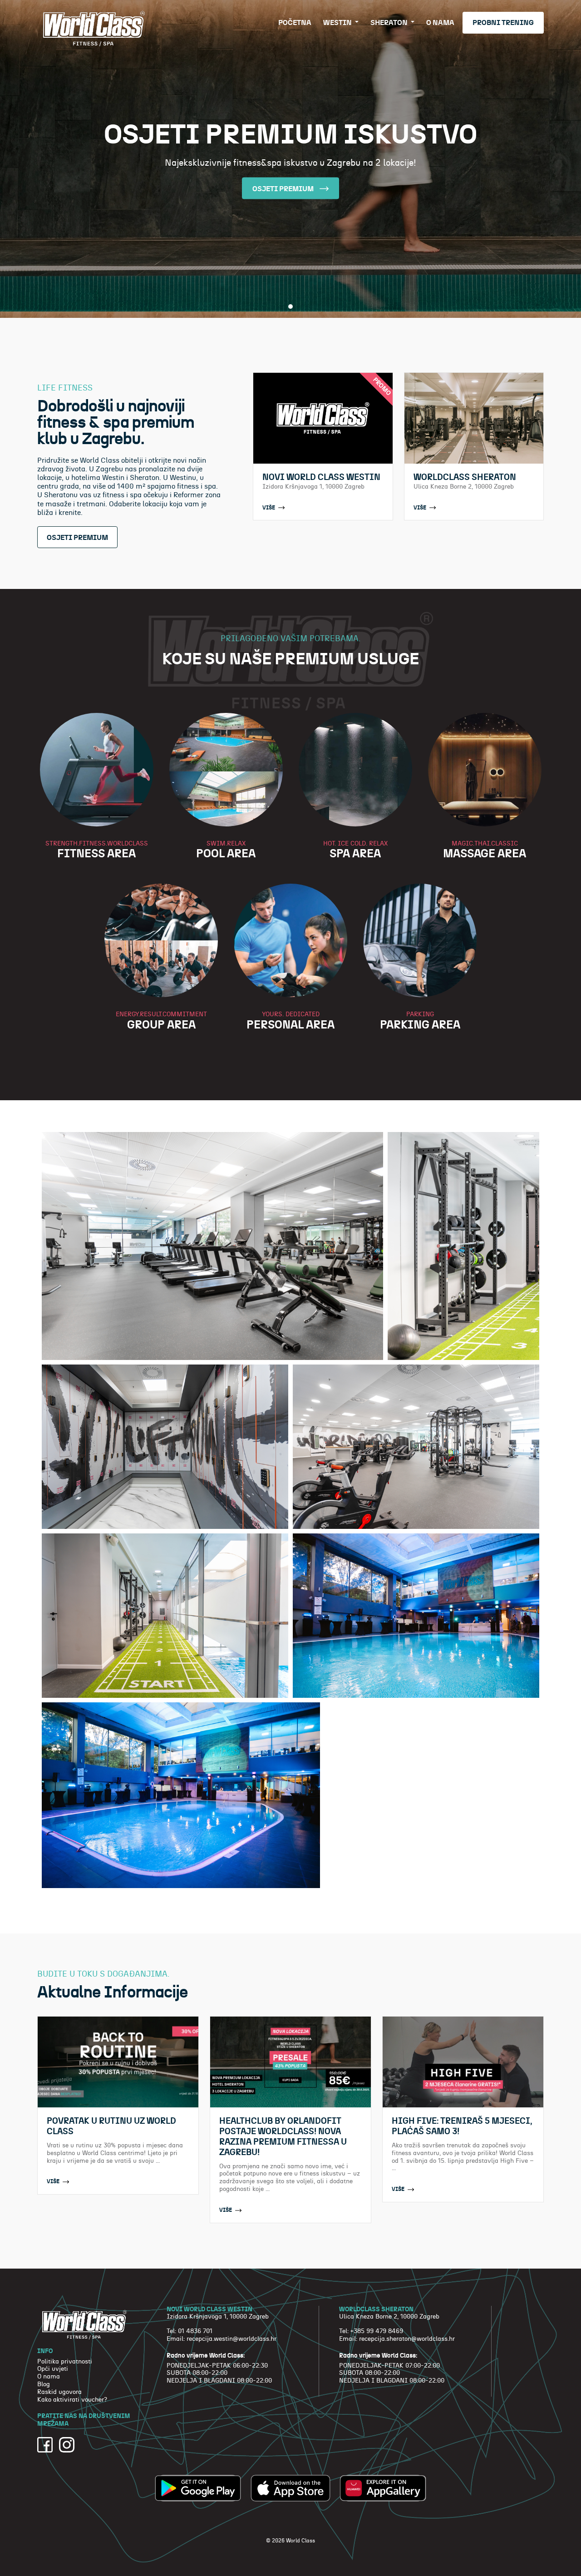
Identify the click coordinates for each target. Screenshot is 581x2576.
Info (45, 2351)
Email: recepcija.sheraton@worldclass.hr (397, 2339)
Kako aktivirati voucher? (72, 2400)
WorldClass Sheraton (376, 2309)
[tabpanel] (290, 159)
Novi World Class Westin (209, 2309)
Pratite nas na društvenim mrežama (84, 2420)
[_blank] (45, 2445)
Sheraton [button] (390, 23)
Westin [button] (338, 23)
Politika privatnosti (65, 2362)
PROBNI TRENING (503, 23)
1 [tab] (290, 307)
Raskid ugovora (59, 2392)
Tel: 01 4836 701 (190, 2331)
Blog (44, 2384)
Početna (295, 23)
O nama (440, 23)
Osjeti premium (77, 538)
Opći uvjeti (53, 2369)
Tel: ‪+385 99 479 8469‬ (371, 2331)
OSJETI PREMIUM (284, 189)
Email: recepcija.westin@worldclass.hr (222, 2339)
